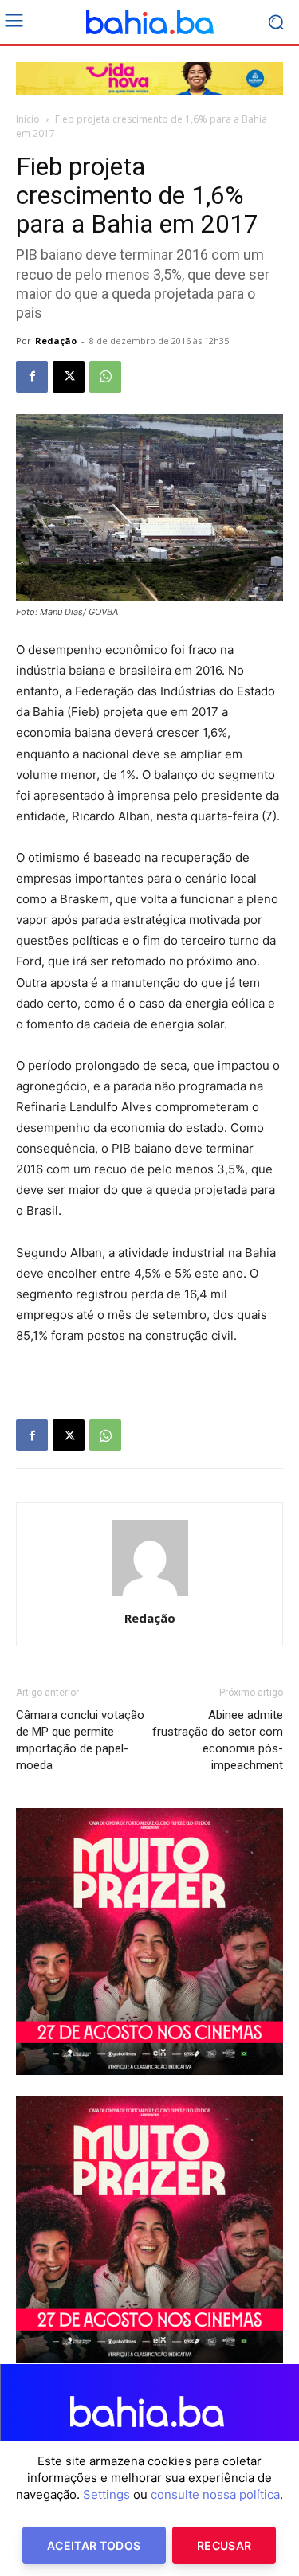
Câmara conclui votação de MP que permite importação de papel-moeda (80, 1740)
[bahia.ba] (149, 22)
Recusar (224, 2545)
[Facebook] (32, 377)
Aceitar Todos (94, 2545)
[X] (69, 377)
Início (28, 119)
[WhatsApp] (105, 377)
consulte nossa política (215, 2494)
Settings (106, 2494)
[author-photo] (150, 1596)
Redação (56, 341)
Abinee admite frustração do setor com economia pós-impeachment (218, 1740)
